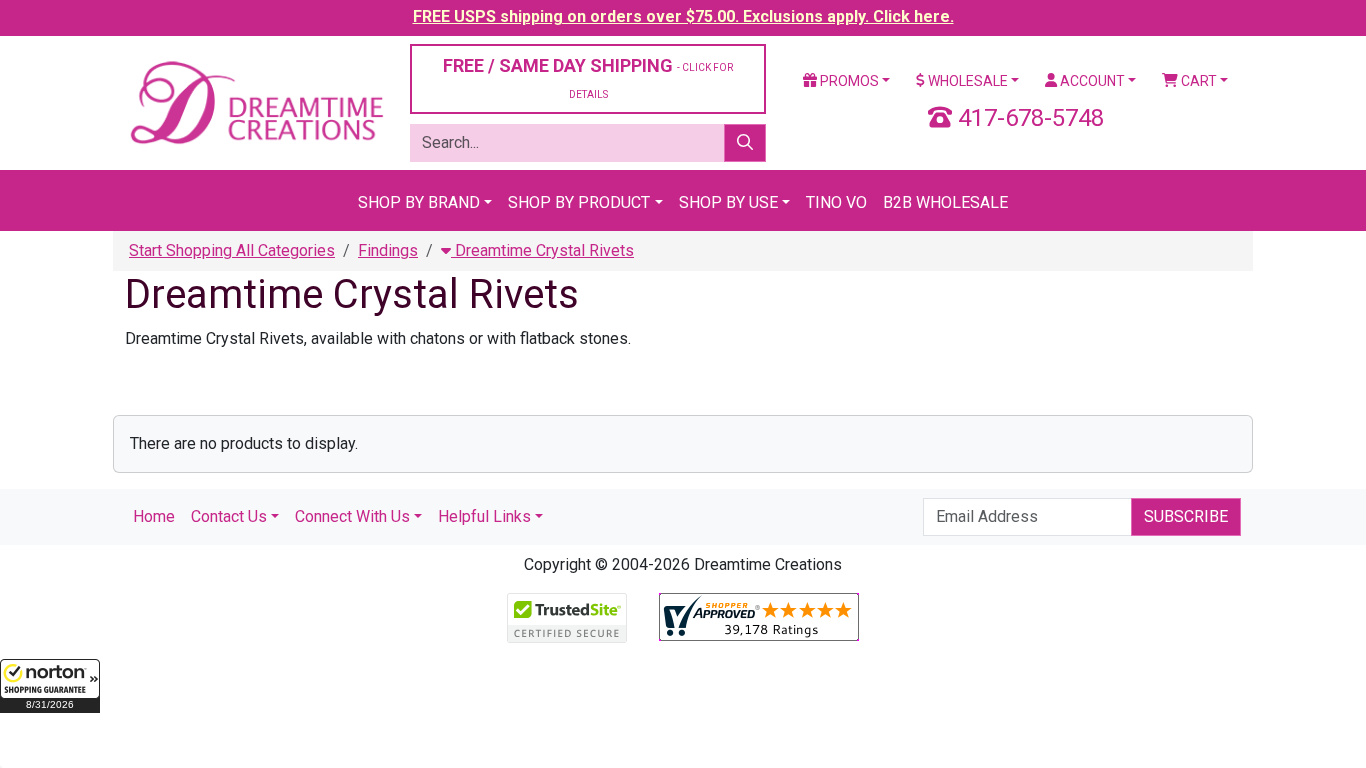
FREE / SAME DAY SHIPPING (588, 77)
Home (154, 516)
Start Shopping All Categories (232, 250)
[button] (50, 686)
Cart (1197, 81)
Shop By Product (579, 202)
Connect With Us (352, 516)
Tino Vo (836, 202)
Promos (848, 81)
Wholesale (966, 81)
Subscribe (1186, 516)
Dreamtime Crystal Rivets (542, 250)
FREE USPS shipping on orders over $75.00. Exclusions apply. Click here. (683, 16)
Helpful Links (484, 516)
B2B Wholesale (945, 202)
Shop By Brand (419, 202)
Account (1091, 81)
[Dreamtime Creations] (255, 101)
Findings (388, 250)
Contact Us (229, 516)
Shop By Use (728, 202)
